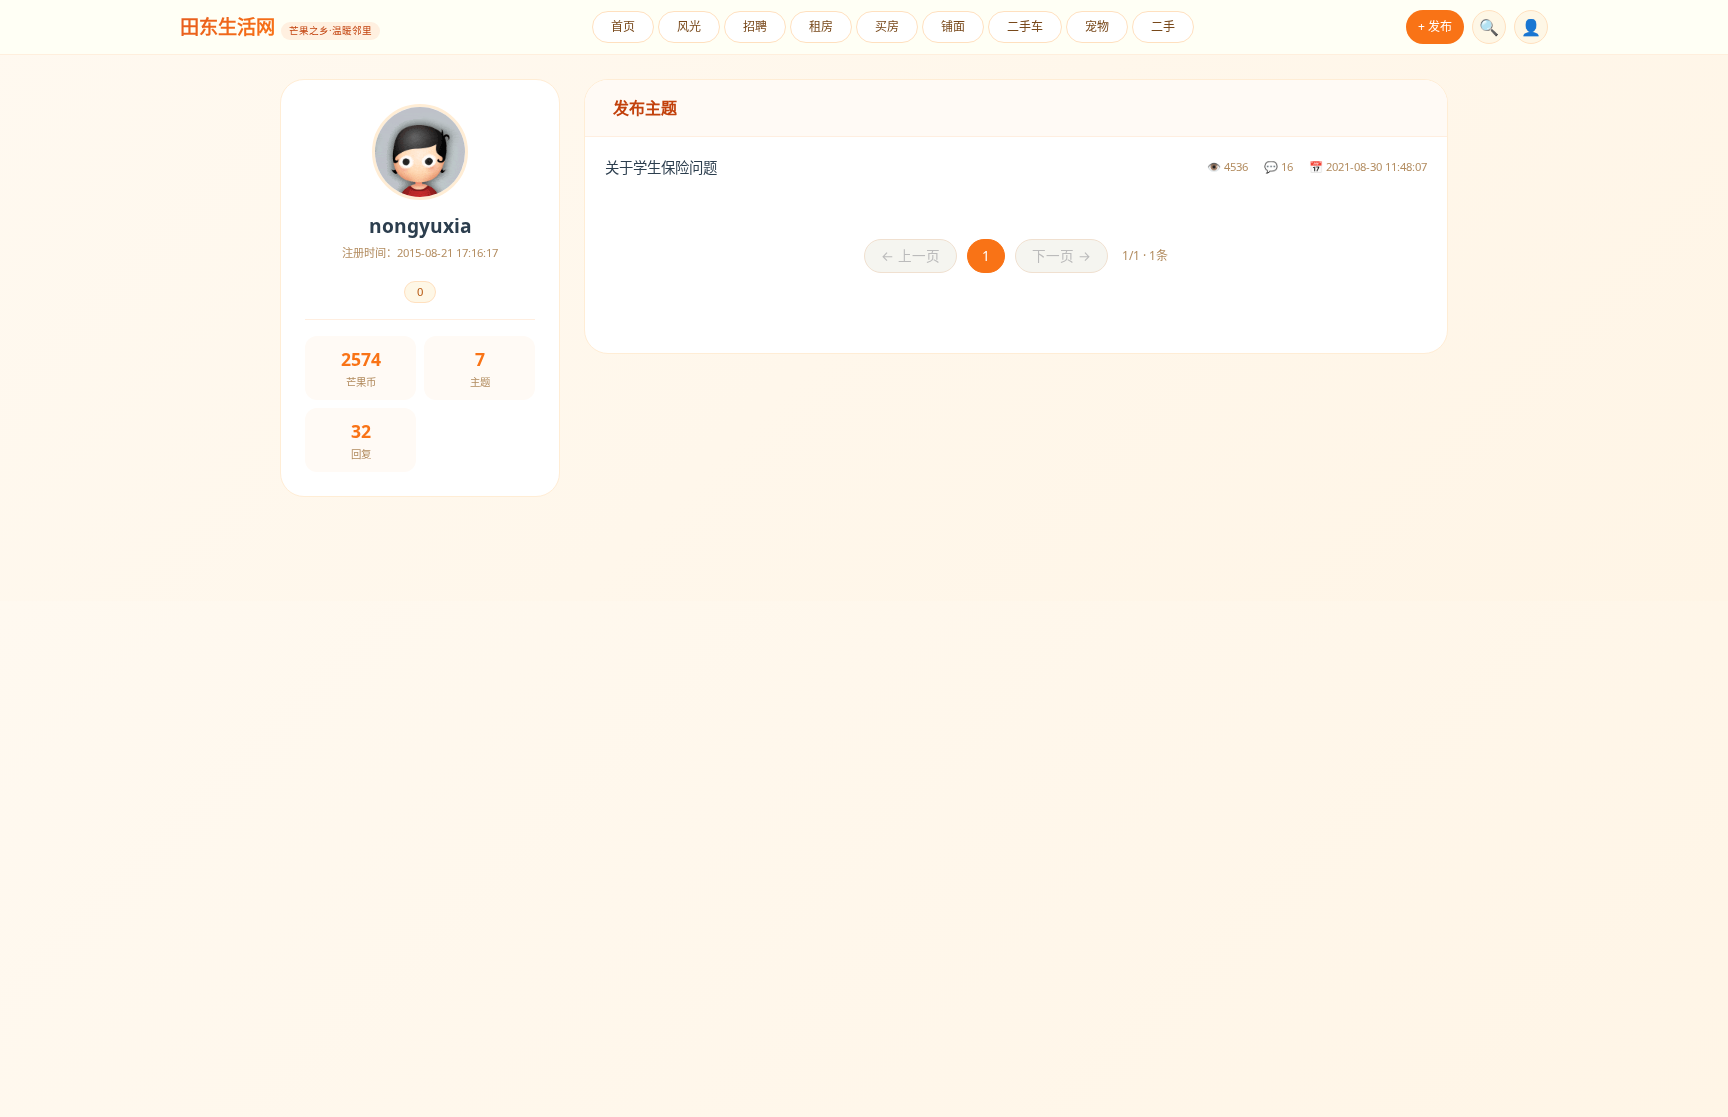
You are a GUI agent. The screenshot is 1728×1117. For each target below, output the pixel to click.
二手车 (1025, 26)
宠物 (1097, 26)
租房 (821, 26)
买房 (887, 26)
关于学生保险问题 (661, 167)
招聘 (755, 26)
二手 (1163, 26)
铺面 (953, 26)
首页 (623, 26)
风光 (689, 26)
